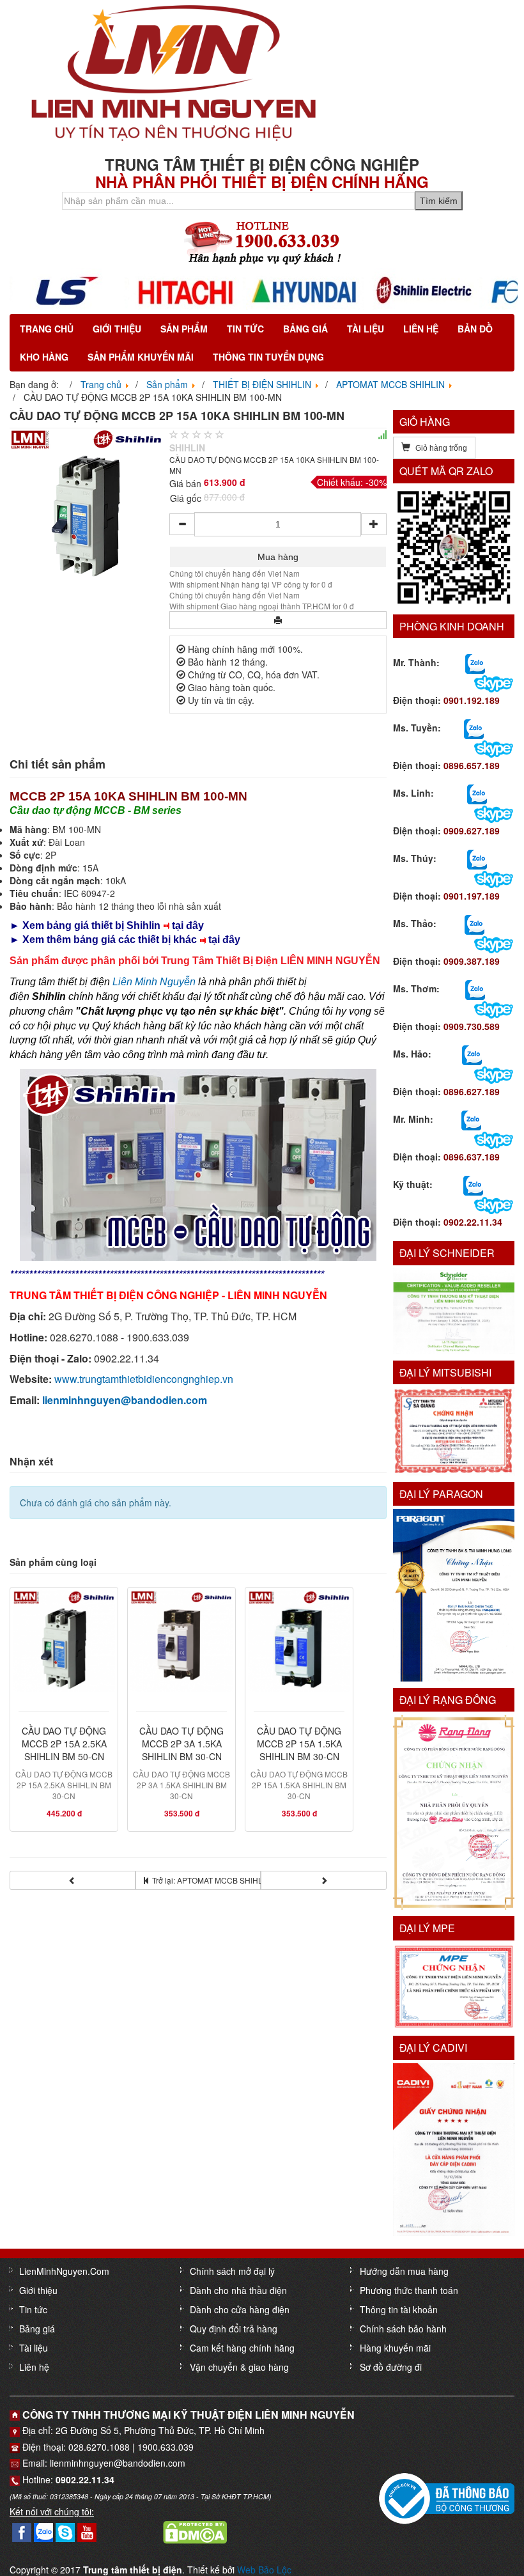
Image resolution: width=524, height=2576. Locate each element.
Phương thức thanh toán (409, 2290)
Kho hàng (44, 357)
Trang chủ (47, 329)
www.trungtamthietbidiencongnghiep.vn (144, 1379)
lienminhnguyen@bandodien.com (125, 1400)
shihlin (187, 448)
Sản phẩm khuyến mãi (141, 357)
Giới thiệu (117, 329)
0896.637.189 (472, 1157)
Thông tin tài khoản (399, 2309)
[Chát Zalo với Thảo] (474, 924)
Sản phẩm (184, 329)
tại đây (188, 925)
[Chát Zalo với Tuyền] (474, 728)
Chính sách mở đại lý (232, 2271)
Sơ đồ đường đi (391, 2367)
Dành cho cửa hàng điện (240, 2309)
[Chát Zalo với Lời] (471, 1120)
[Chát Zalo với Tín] (477, 793)
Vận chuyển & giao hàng (239, 2367)
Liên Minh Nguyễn (154, 982)
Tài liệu (366, 329)
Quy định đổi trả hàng (234, 2329)
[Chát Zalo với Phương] (473, 1185)
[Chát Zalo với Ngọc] (475, 989)
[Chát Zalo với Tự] (477, 859)
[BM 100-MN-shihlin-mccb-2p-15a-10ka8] (86, 504)
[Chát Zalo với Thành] (475, 663)
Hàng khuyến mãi (395, 2348)
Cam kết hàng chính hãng (242, 2348)
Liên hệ (421, 329)
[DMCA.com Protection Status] (195, 2531)
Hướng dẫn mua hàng (404, 2271)
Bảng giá (305, 329)
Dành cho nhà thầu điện (238, 2290)
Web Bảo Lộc (264, 2570)
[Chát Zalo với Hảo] (472, 1054)
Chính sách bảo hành (403, 2329)
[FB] (22, 2531)
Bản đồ (475, 329)
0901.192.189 (472, 700)
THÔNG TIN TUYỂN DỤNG (268, 357)
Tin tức (245, 329)
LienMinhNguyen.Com (64, 2271)
